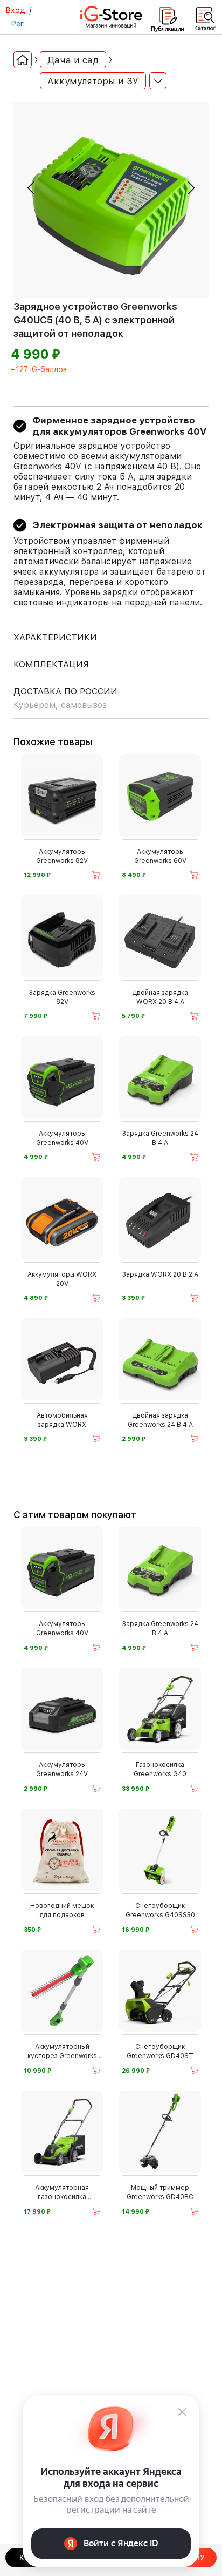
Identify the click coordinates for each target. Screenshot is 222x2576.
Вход (15, 10)
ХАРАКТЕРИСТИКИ (55, 638)
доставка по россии (65, 698)
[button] (31, 188)
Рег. (18, 24)
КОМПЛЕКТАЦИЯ (51, 665)
